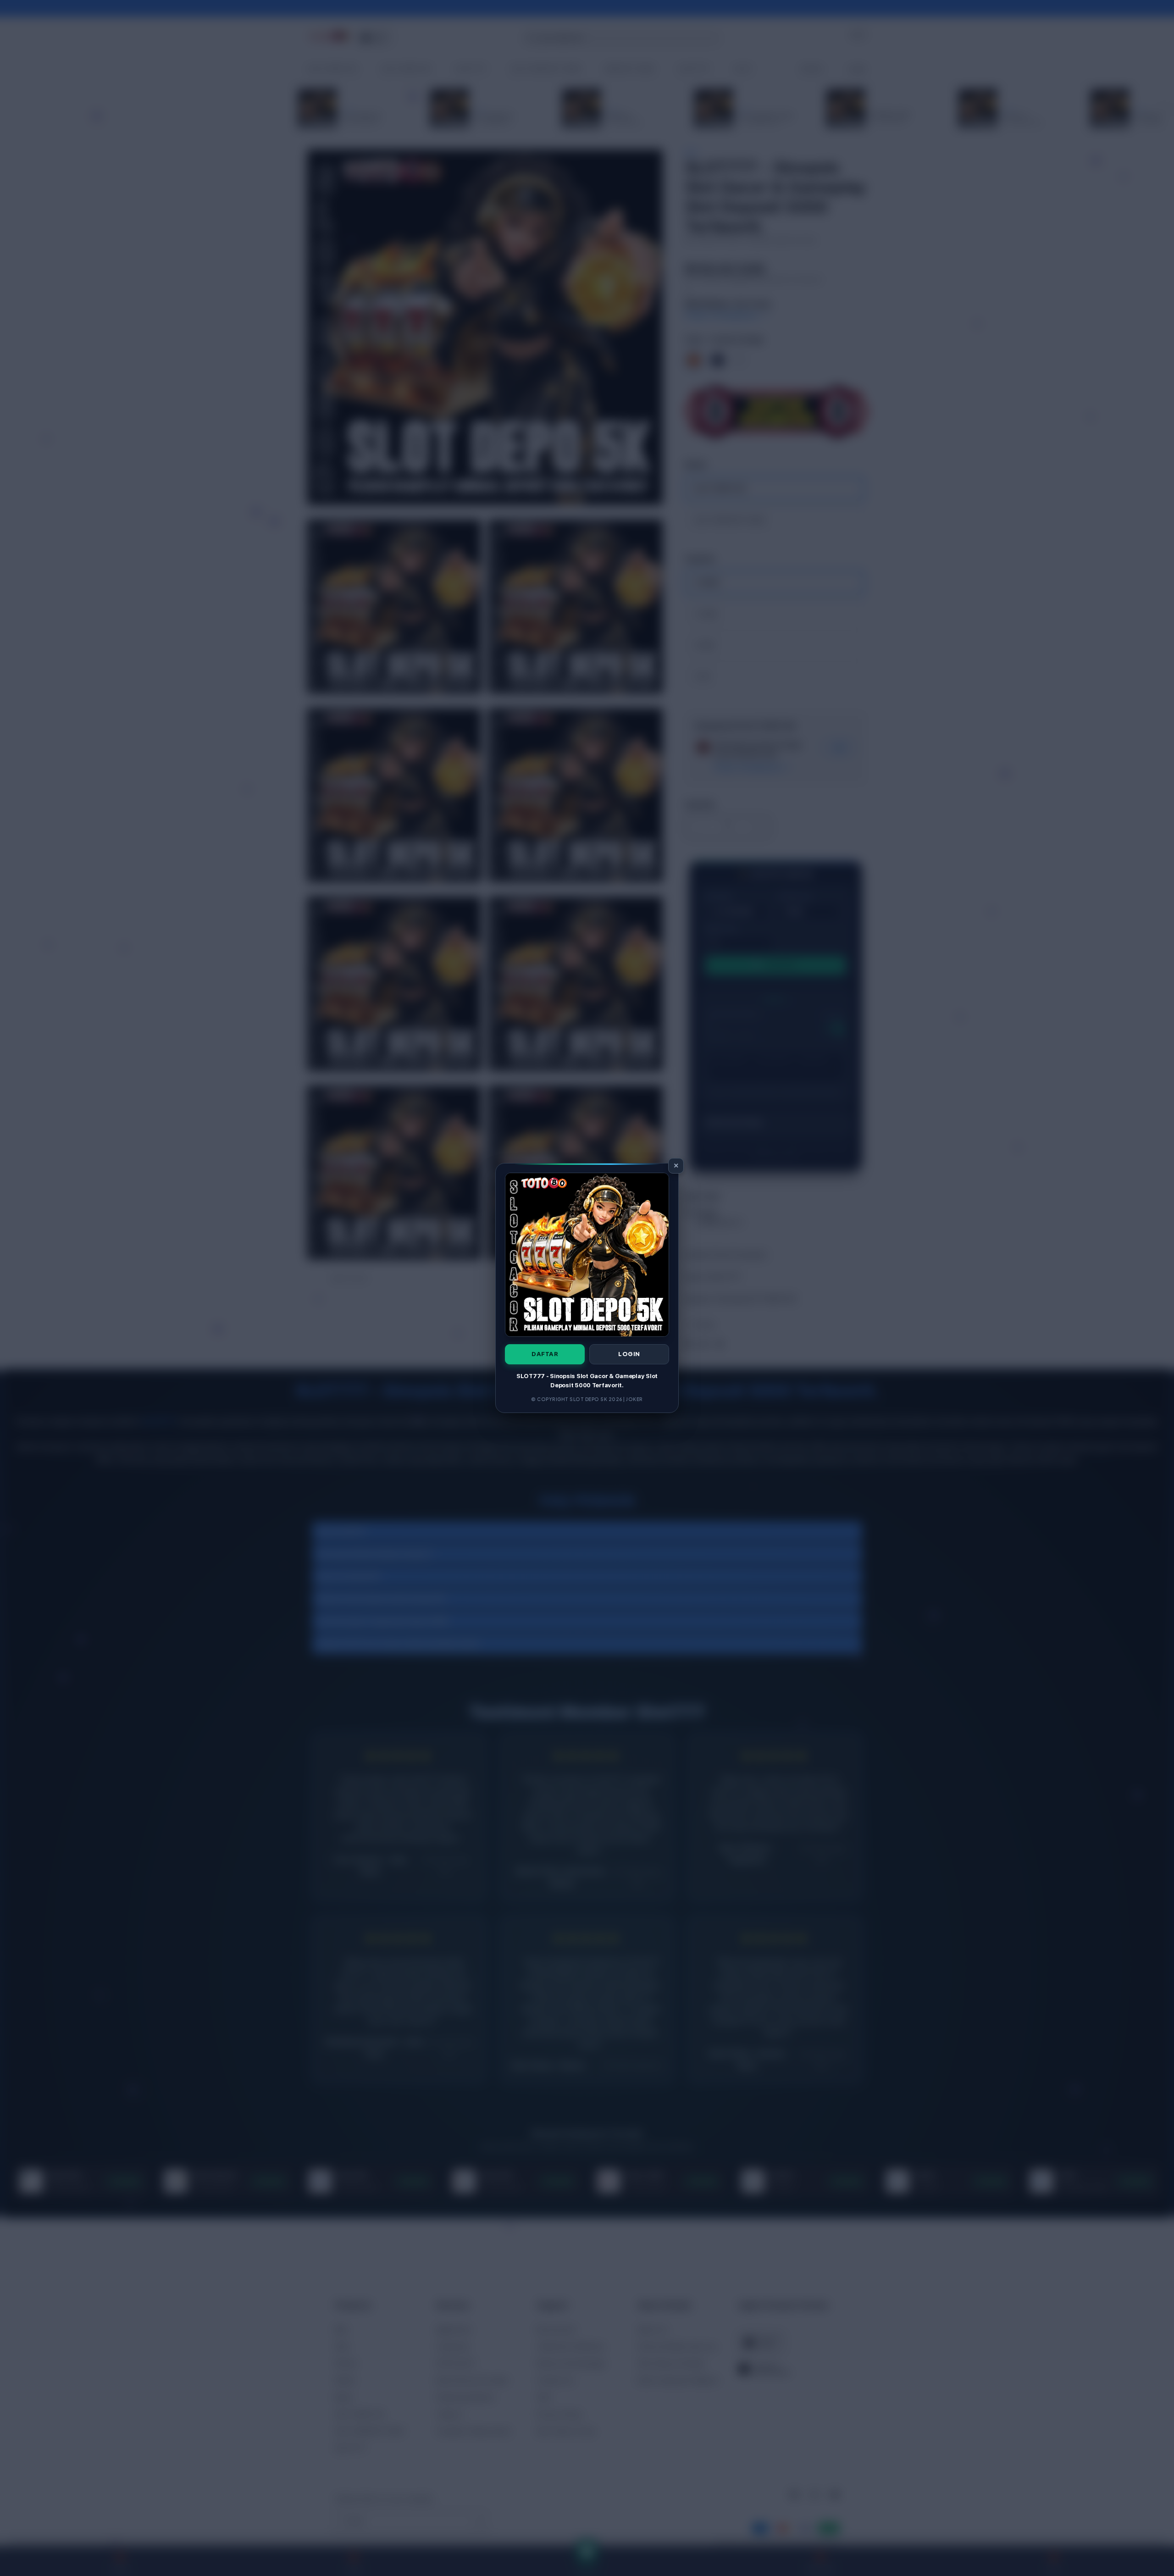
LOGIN (629, 1354)
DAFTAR (545, 1354)
